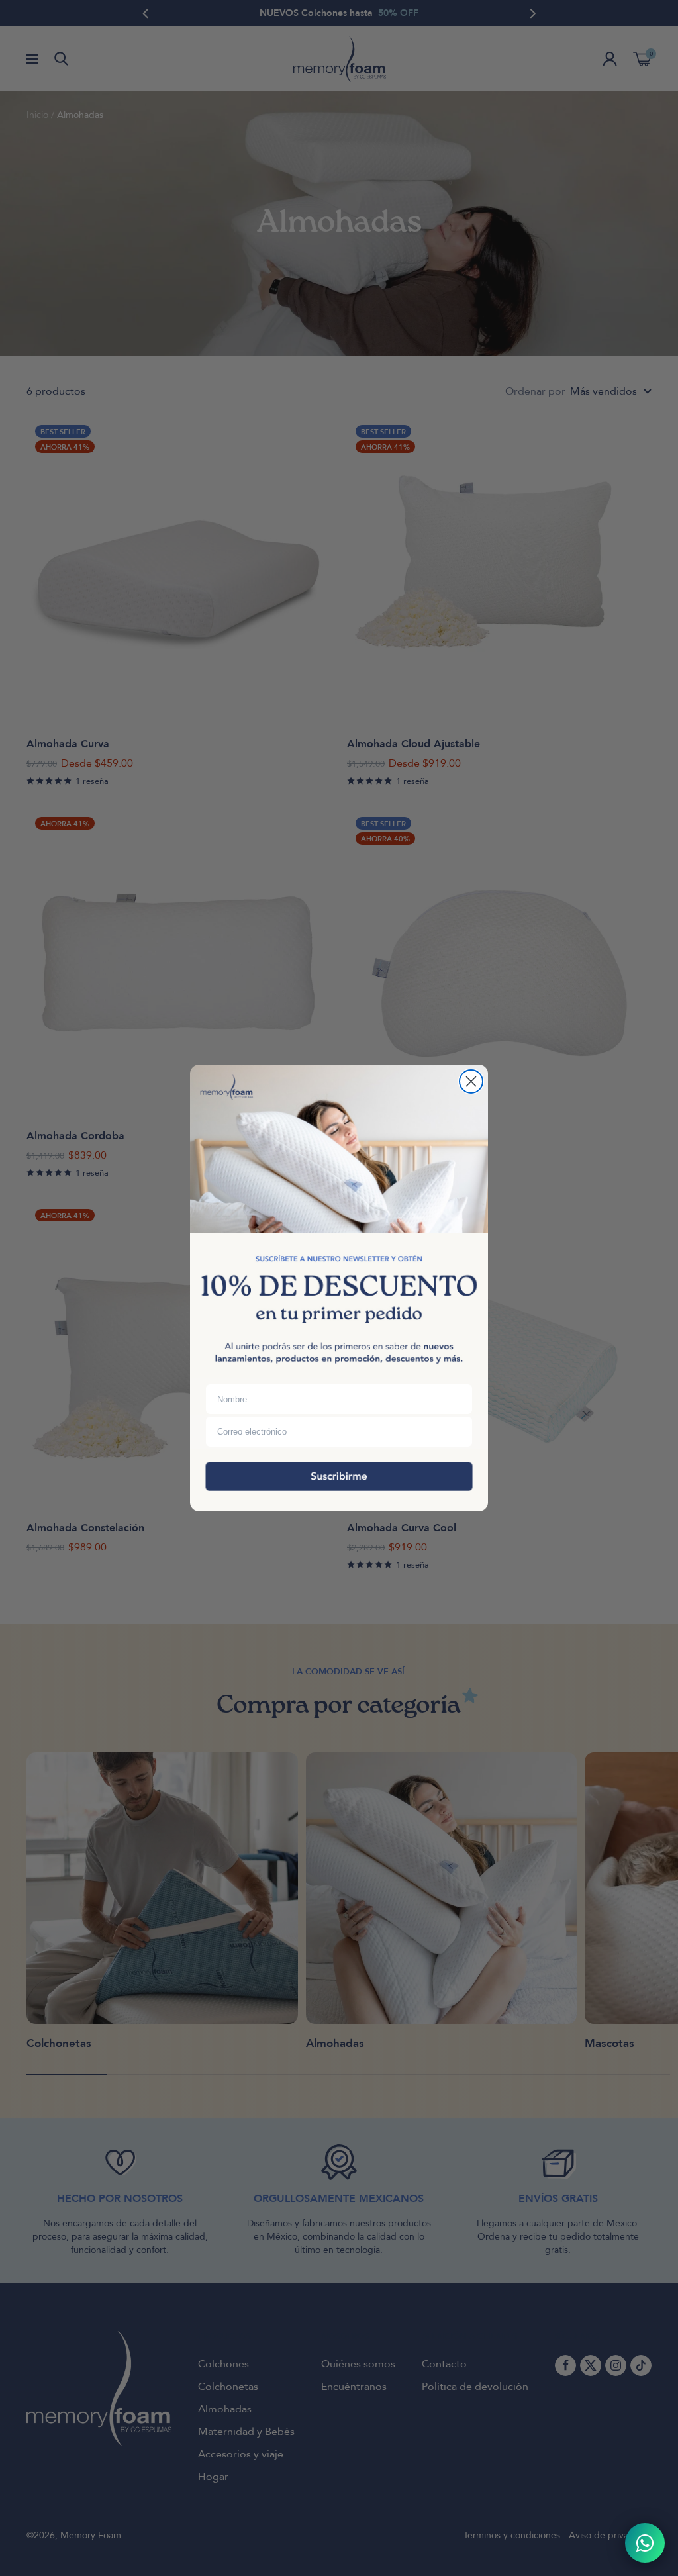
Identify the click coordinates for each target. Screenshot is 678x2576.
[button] (339, 1480)
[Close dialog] (471, 1081)
